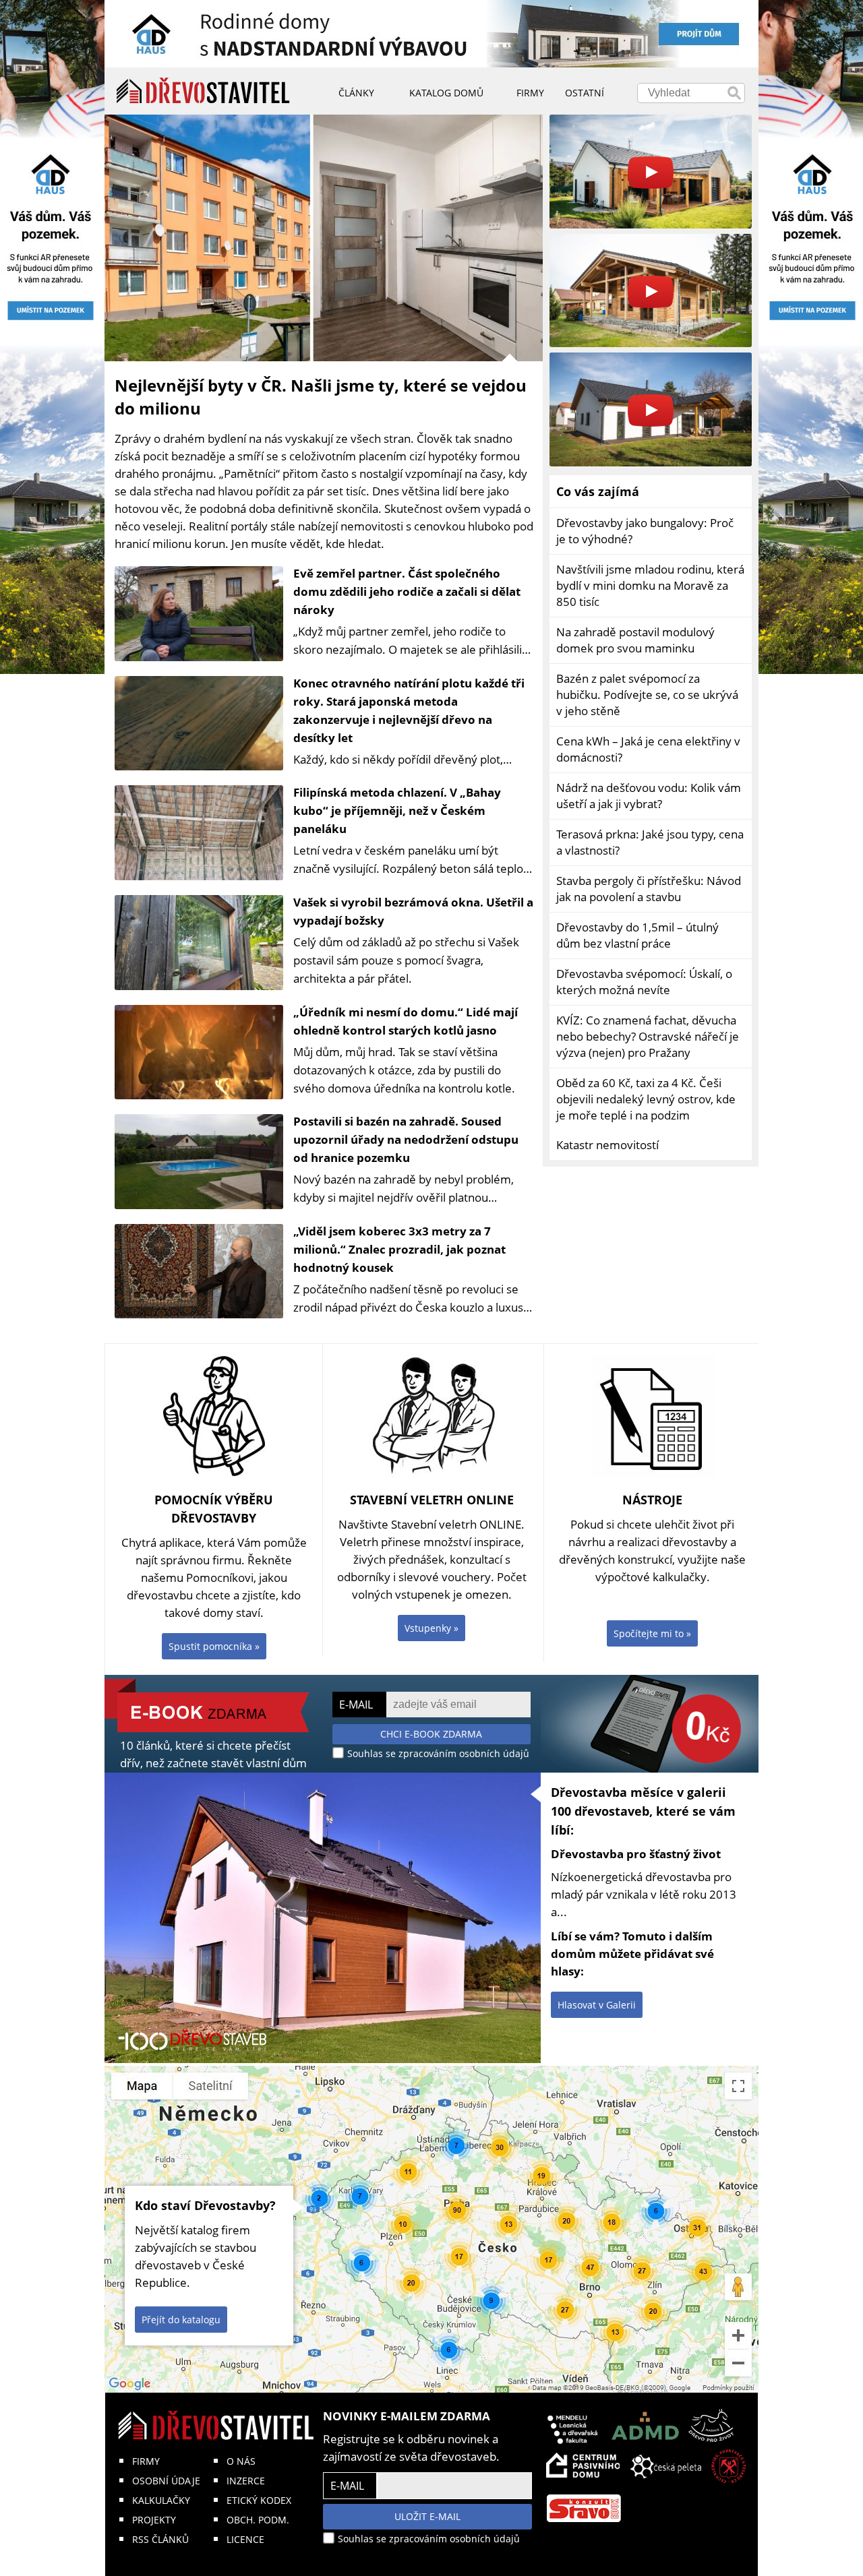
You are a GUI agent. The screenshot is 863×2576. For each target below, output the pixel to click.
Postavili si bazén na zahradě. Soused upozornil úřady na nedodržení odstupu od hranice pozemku (406, 1139)
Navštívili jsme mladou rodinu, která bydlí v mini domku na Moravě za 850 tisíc (650, 585)
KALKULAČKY (161, 2500)
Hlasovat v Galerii (597, 2005)
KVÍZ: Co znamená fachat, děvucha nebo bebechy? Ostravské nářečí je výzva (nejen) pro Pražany (648, 1036)
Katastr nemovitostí (607, 1145)
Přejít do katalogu (181, 2320)
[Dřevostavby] (203, 91)
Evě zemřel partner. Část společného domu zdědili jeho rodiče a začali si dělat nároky (407, 591)
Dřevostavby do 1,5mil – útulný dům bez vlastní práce (637, 935)
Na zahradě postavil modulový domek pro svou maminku (635, 640)
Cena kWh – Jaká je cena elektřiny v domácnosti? (648, 749)
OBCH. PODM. (258, 2520)
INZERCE (246, 2481)
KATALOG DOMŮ (446, 93)
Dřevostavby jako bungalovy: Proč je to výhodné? (645, 531)
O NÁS (241, 2461)
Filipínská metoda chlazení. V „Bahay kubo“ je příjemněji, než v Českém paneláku (397, 810)
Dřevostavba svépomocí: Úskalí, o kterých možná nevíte (644, 982)
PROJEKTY (154, 2520)
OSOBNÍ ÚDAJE (166, 2481)
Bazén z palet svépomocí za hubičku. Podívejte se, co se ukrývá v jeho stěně (647, 695)
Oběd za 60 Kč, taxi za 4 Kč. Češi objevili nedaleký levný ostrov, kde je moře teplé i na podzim (646, 1099)
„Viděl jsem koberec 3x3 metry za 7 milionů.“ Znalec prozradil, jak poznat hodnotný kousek (399, 1249)
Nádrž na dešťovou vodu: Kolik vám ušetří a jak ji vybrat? (649, 796)
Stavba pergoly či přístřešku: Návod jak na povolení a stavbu (649, 889)
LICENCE (245, 2539)
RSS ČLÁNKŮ (160, 2539)
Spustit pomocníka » (214, 1646)
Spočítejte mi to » (652, 1633)
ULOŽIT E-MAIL (427, 2516)
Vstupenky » (431, 1628)
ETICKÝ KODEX (259, 2500)
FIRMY (146, 2461)
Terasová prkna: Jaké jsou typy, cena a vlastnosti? (650, 842)
